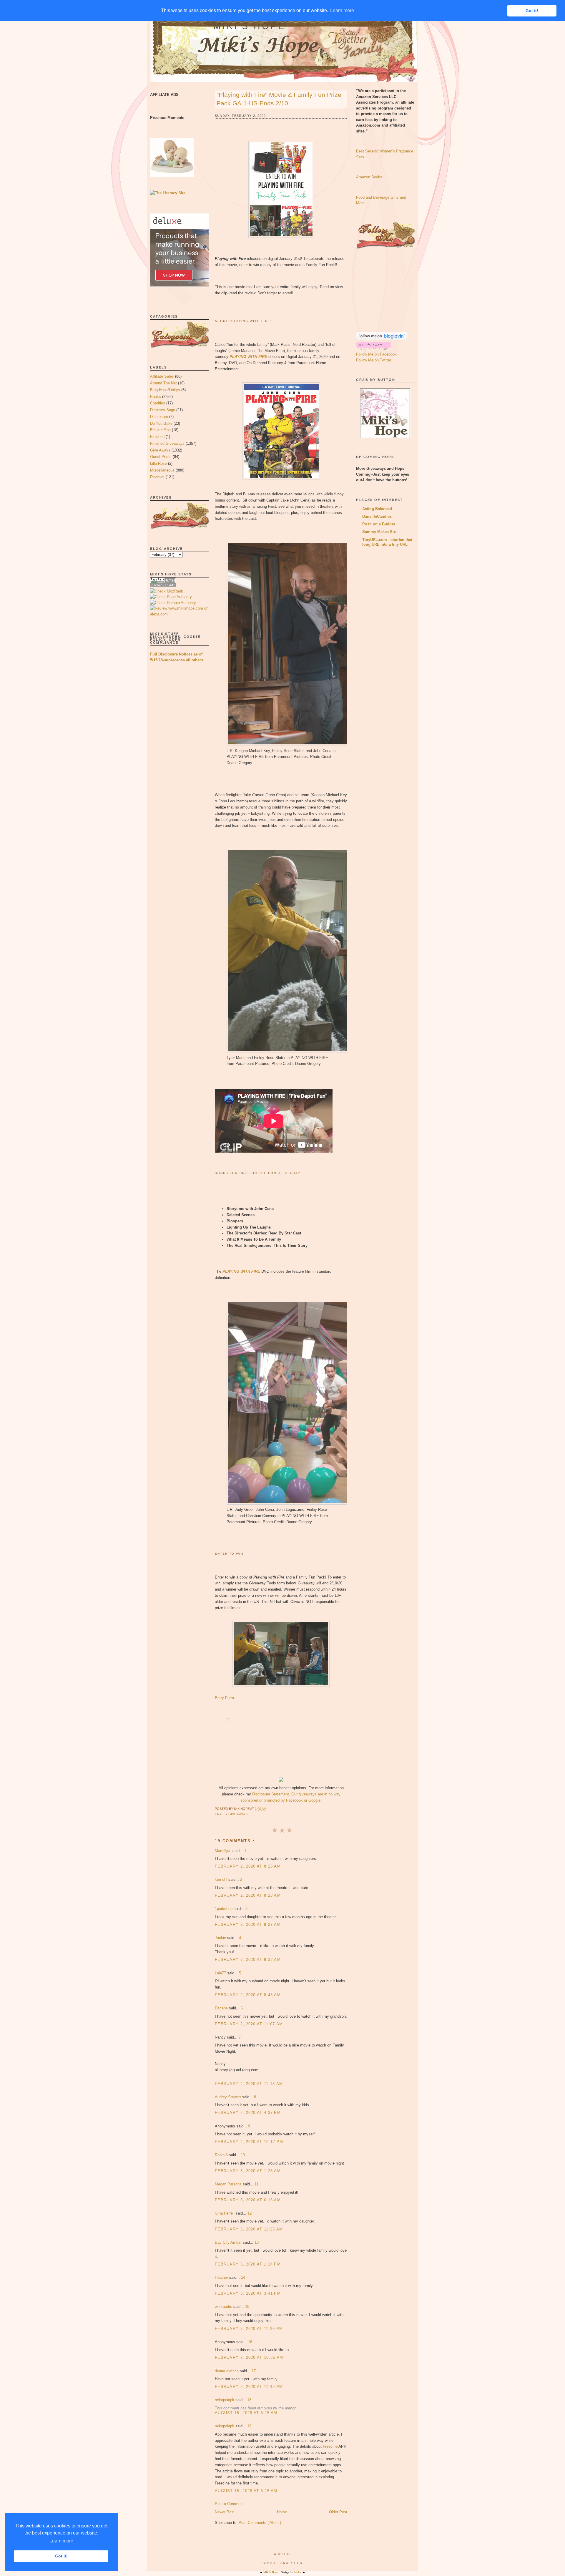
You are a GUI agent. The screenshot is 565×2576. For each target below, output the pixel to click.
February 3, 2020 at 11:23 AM (249, 2229)
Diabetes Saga (163, 410)
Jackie (221, 1938)
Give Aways (160, 450)
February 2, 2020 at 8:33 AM (248, 1960)
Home (282, 2512)
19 (249, 2426)
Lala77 (221, 1973)
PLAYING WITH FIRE (248, 357)
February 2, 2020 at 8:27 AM (248, 1924)
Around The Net (163, 383)
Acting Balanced (377, 509)
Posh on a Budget (379, 524)
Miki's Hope (250, 26)
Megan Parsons (229, 2184)
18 (249, 2400)
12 (250, 2213)
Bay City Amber (229, 2242)
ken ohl (222, 1879)
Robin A (222, 2155)
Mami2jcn (224, 1851)
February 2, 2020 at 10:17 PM (249, 2142)
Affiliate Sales (162, 376)
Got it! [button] (61, 2556)
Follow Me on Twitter (374, 360)
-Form (229, 1698)
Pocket (298, 2572)
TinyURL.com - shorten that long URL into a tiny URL (387, 542)
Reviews (157, 477)
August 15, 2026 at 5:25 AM (246, 2413)
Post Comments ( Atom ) (260, 2523)
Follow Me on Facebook (376, 354)
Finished (157, 437)
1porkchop (224, 1909)
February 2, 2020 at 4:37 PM (248, 2113)
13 (257, 2242)
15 (247, 2307)
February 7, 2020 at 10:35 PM (249, 2357)
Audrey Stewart (229, 2097)
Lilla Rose (158, 463)
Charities (158, 403)
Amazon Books (369, 177)
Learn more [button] (61, 2541)
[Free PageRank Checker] (163, 585)
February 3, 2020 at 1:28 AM (248, 2171)
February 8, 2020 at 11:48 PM (249, 2387)
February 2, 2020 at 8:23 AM (248, 1866)
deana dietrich (227, 2371)
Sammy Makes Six (379, 532)
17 (254, 2371)
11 (256, 2184)
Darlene (222, 2008)
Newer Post (225, 2512)
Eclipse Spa (160, 430)
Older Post (338, 2512)
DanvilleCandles (377, 516)
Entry (219, 1698)
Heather (222, 2277)
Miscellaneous (162, 470)
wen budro (224, 2307)
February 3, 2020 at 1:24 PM (248, 2264)
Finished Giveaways (167, 443)
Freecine (330, 2446)
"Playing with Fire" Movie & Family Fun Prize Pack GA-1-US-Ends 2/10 (279, 99)
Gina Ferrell (225, 2213)
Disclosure (159, 417)
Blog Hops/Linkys (165, 390)
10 (243, 2155)
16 (250, 2342)
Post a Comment (229, 2504)
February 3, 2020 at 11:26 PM (249, 2329)
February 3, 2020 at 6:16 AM (248, 2200)
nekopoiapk (225, 2400)
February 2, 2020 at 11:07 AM (249, 2024)
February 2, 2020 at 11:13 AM (249, 2084)
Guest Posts (161, 457)
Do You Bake (161, 423)
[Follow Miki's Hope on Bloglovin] (382, 339)
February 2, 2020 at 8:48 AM (248, 1995)
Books (156, 397)
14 (243, 2277)
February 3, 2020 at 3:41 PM (248, 2293)
